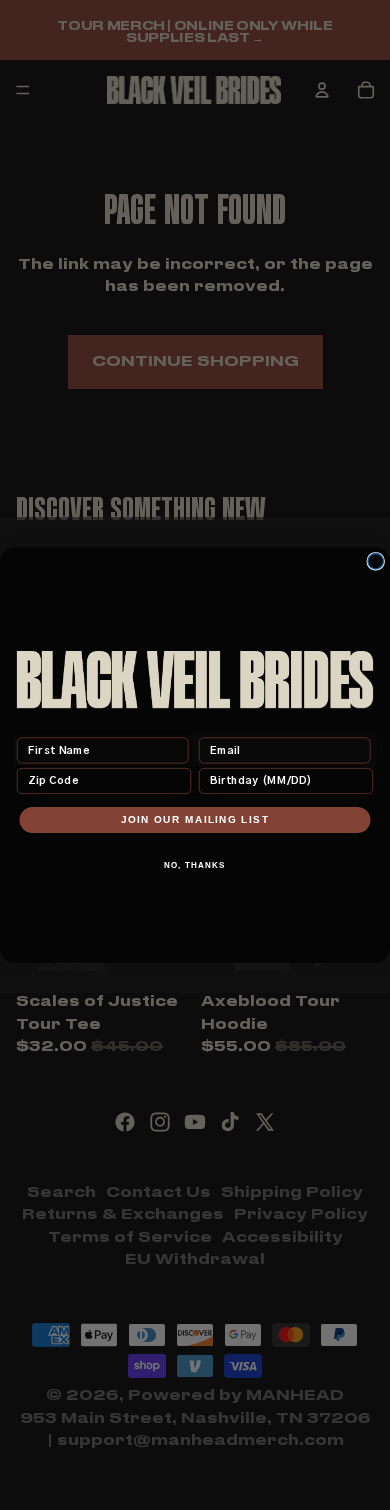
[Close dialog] (376, 562)
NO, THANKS (195, 865)
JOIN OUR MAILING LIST (195, 819)
